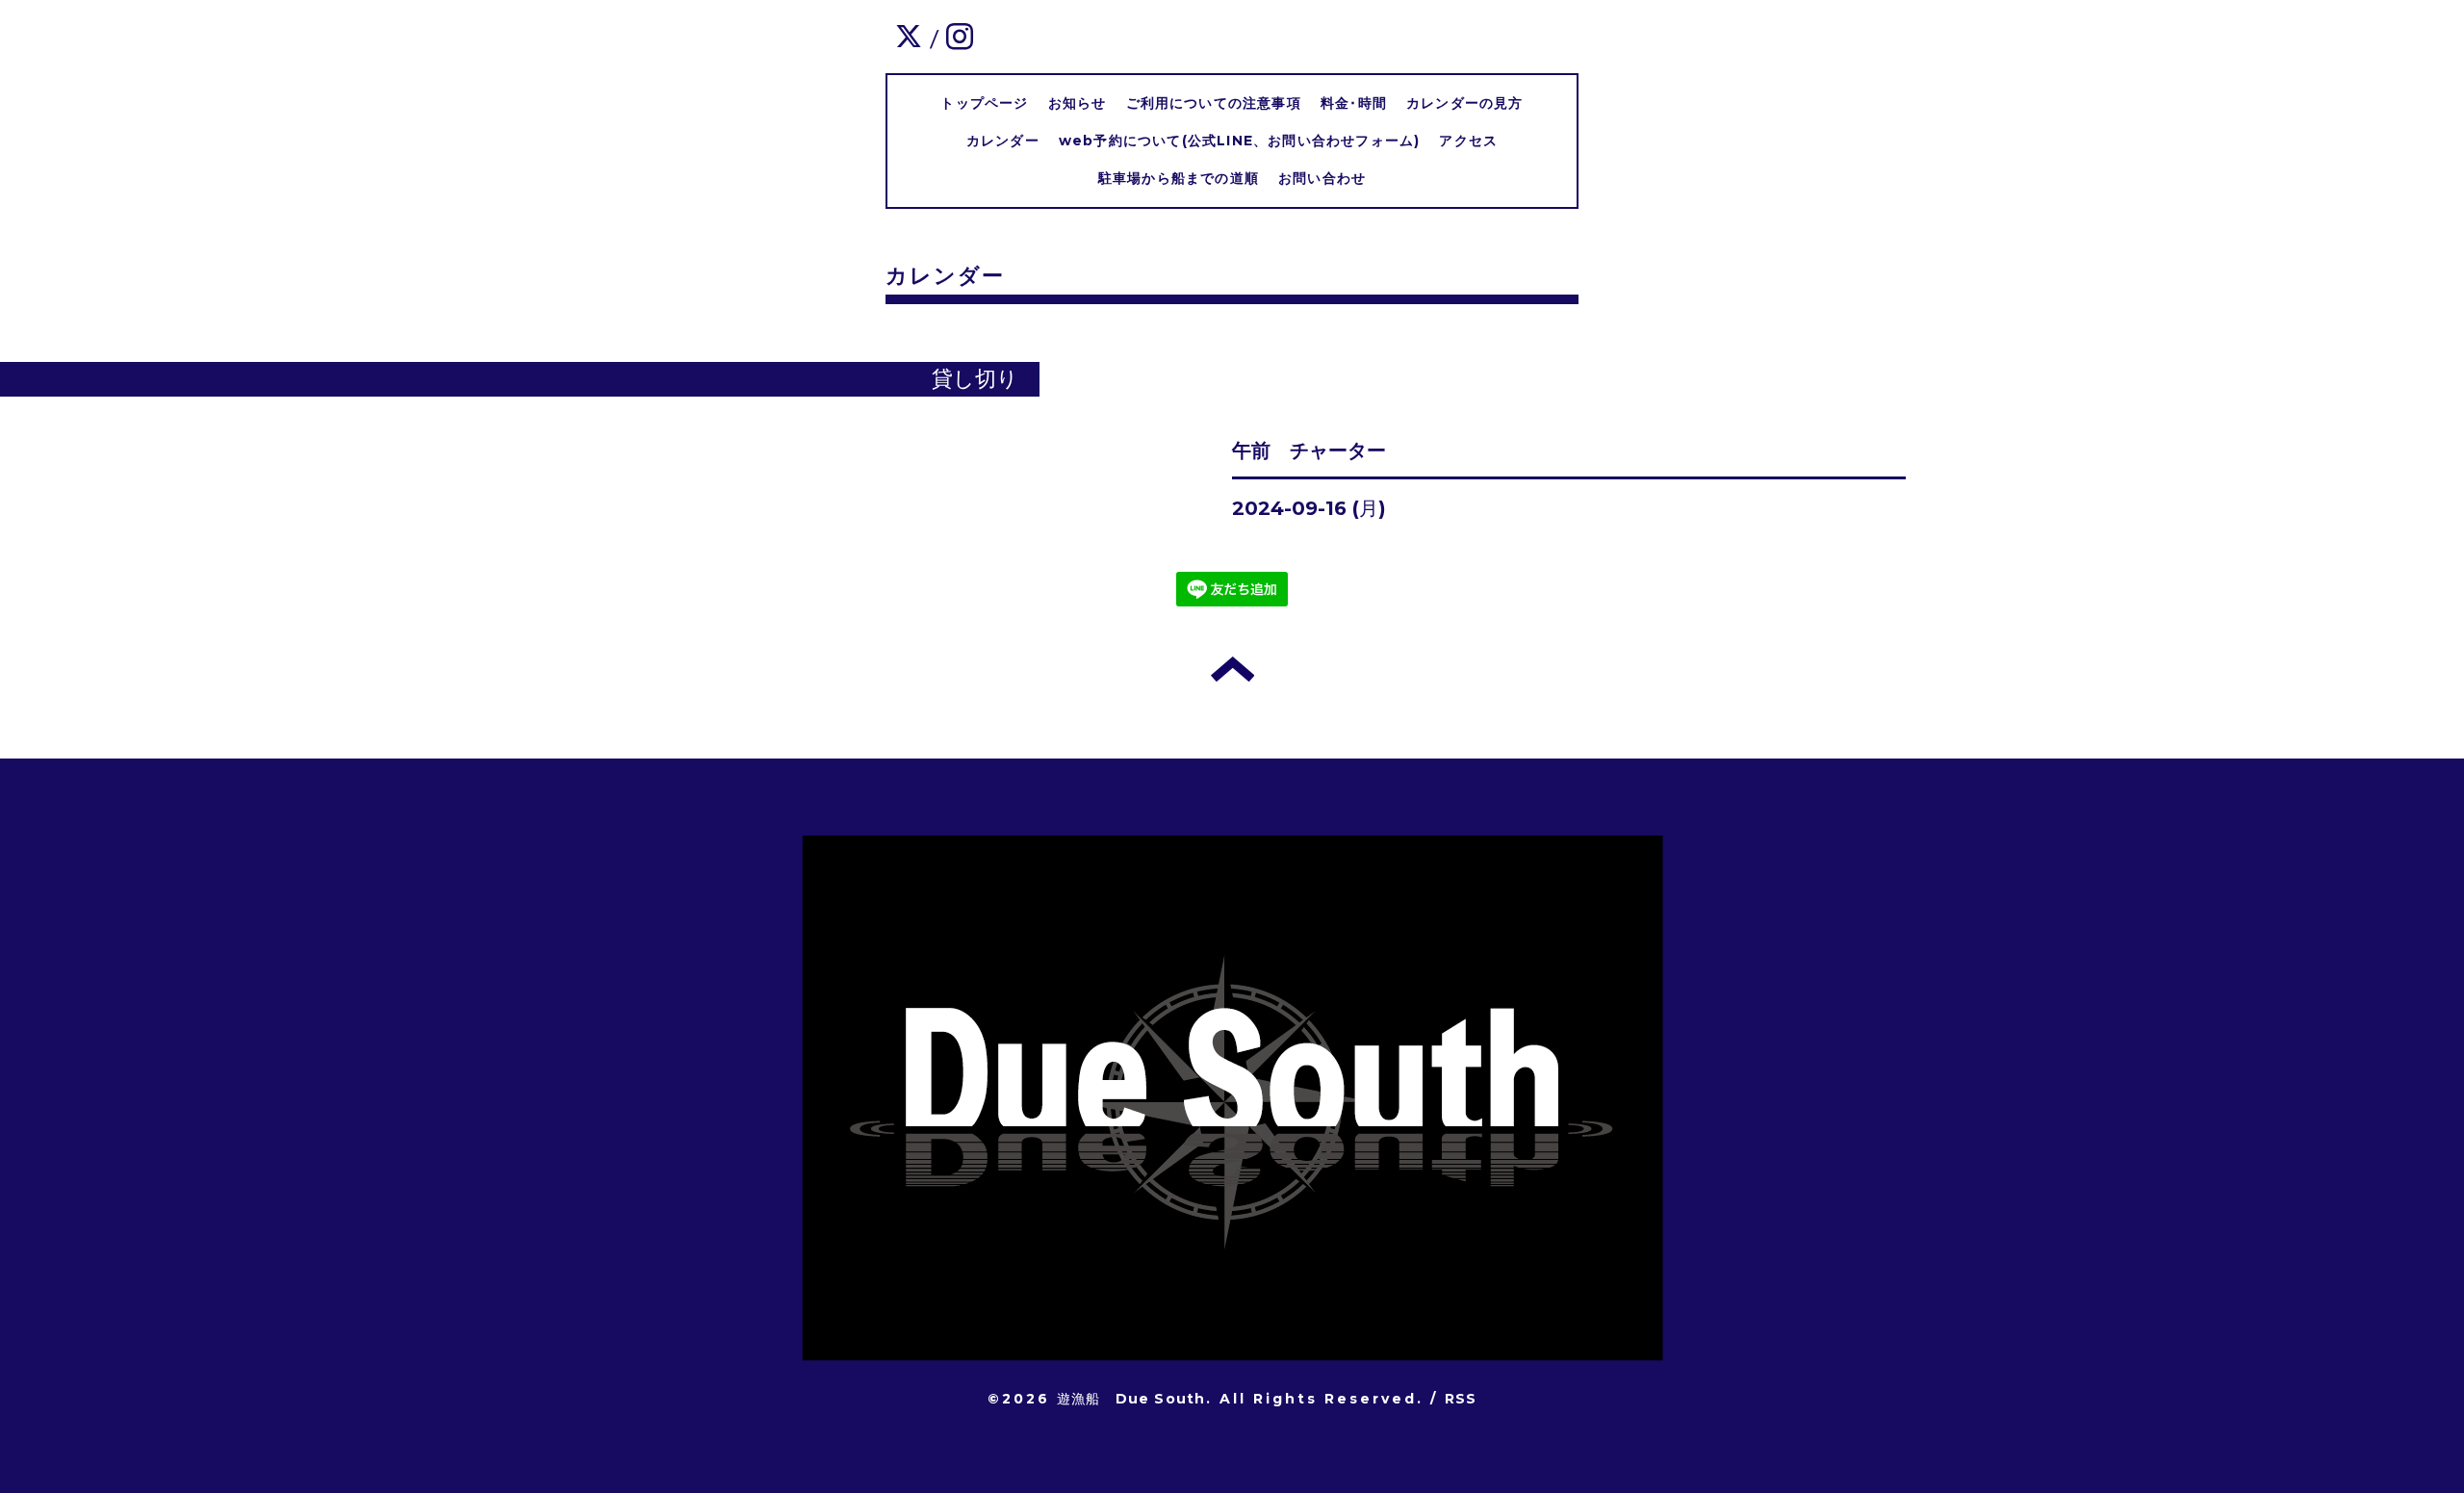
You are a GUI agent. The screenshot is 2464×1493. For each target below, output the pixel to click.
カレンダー (1003, 141)
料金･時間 (1354, 103)
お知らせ (1078, 103)
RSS (1461, 1399)
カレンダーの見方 (1465, 103)
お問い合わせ (1322, 178)
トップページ (984, 103)
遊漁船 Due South (1131, 1399)
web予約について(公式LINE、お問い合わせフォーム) (1240, 141)
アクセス (1468, 141)
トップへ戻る (1232, 669)
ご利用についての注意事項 (1214, 103)
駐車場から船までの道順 (1179, 178)
